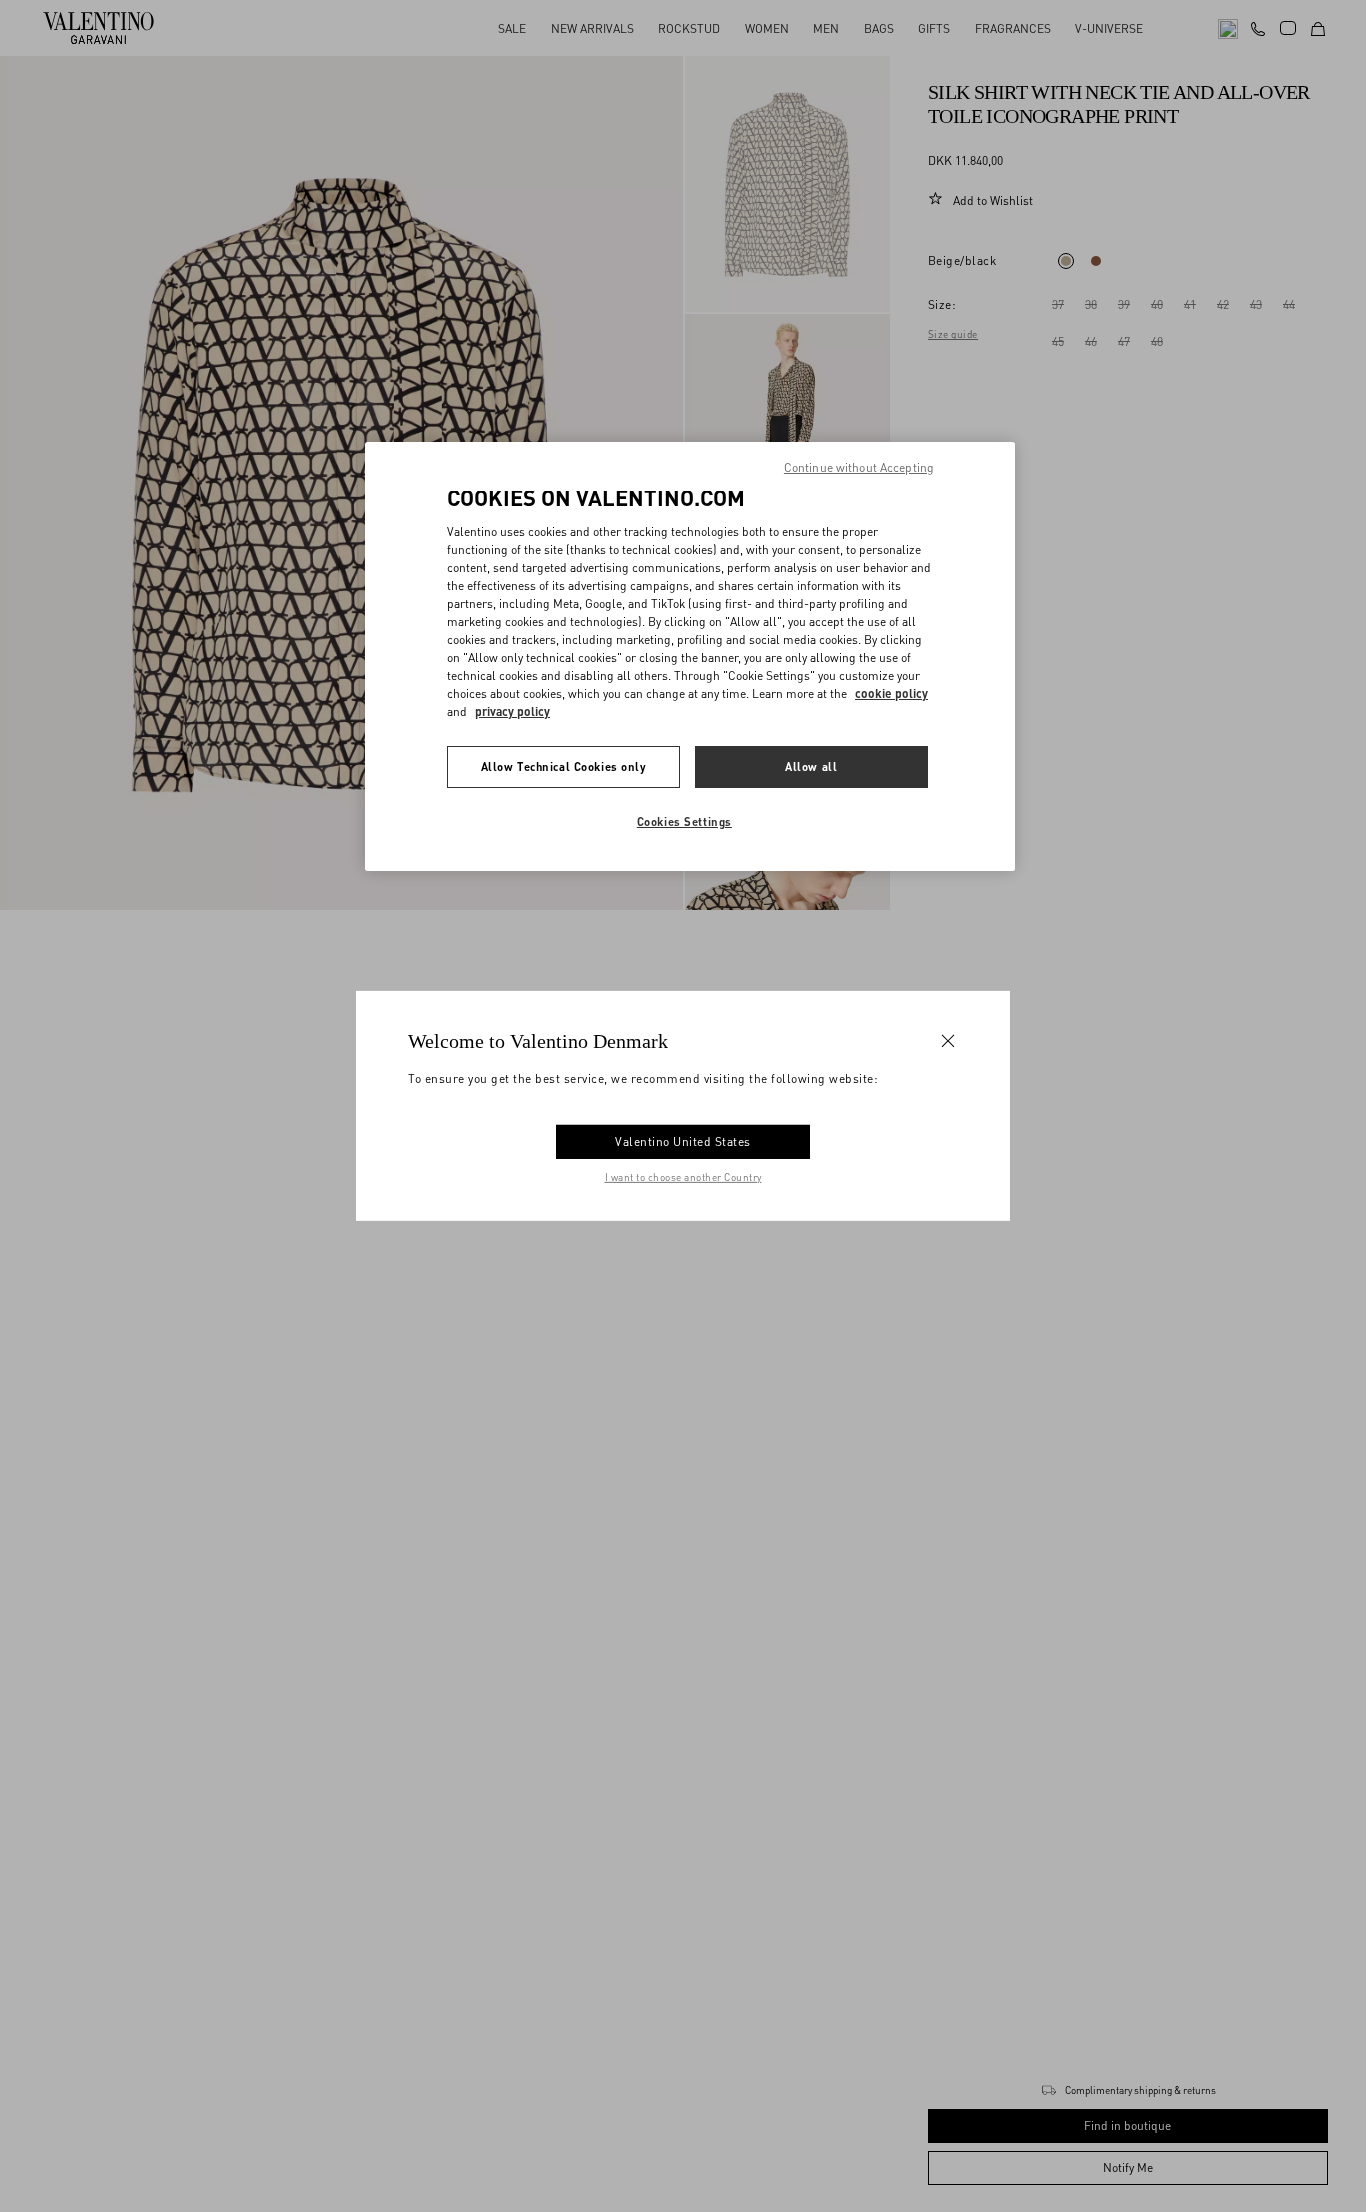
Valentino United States (683, 1141)
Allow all (811, 766)
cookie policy (891, 693)
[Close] (948, 1041)
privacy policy (512, 711)
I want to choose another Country (683, 1177)
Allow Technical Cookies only (564, 766)
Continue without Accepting (859, 467)
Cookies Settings (684, 821)
